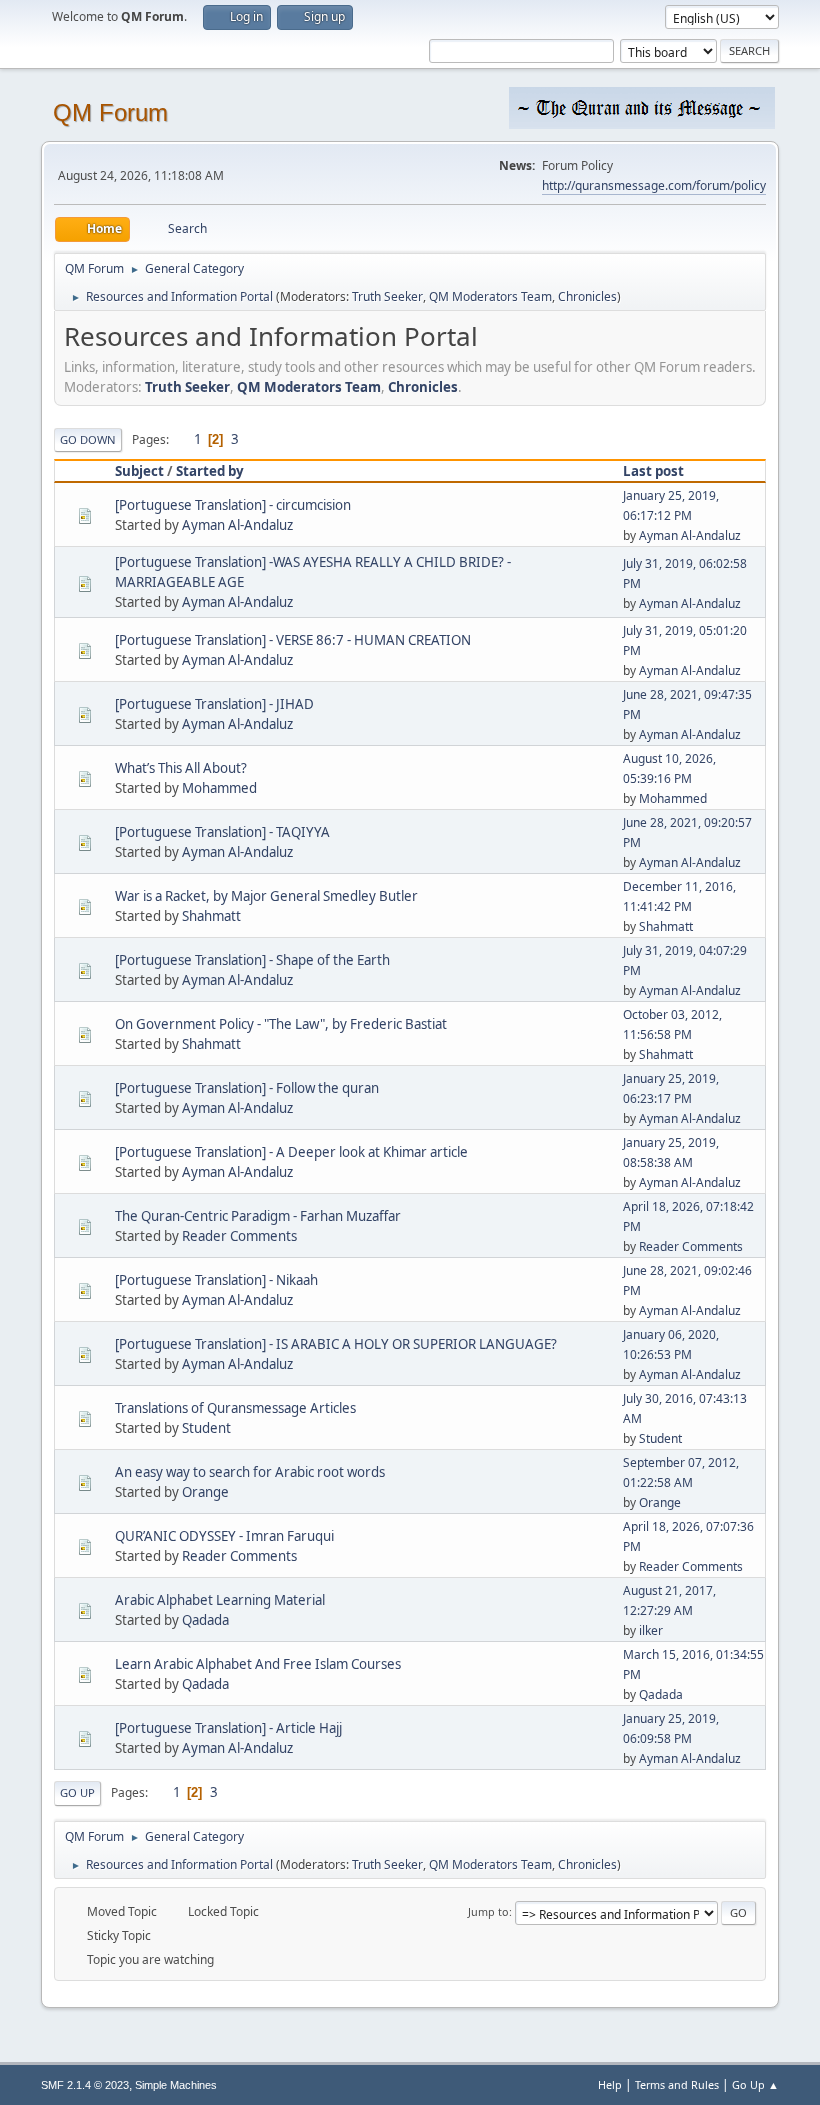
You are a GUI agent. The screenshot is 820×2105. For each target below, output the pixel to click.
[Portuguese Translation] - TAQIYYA (222, 832)
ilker (651, 1630)
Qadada (205, 1620)
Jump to (488, 1911)
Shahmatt (211, 916)
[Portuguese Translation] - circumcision (233, 505)
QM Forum (110, 112)
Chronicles (587, 296)
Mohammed (219, 788)
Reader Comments (239, 1236)
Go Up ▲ (755, 2084)
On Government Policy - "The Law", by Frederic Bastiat (281, 1024)
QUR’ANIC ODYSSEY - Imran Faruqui (224, 1536)
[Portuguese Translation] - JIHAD (214, 704)
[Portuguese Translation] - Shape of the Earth (252, 960)
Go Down (88, 439)
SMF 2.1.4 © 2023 (85, 2085)
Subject (139, 471)
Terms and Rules (677, 2084)
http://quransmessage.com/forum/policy (654, 185)
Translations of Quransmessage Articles (235, 1408)
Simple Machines (176, 2085)
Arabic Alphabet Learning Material (220, 1600)
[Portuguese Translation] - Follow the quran (247, 1088)
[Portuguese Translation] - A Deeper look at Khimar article (291, 1152)
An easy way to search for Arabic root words (250, 1472)
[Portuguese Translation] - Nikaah (216, 1280)
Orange (205, 1492)
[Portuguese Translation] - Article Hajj (228, 1728)
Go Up (77, 1792)
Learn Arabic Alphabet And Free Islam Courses (258, 1664)
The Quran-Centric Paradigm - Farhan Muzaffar (258, 1216)
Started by (210, 471)
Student (206, 1428)
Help (610, 2084)
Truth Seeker (387, 296)
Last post (653, 471)
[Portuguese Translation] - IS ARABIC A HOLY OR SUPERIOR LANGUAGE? (336, 1344)
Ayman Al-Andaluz (237, 525)
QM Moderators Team (490, 296)
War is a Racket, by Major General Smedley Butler (266, 896)
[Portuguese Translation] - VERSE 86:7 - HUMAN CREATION (293, 640)
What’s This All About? (181, 768)
